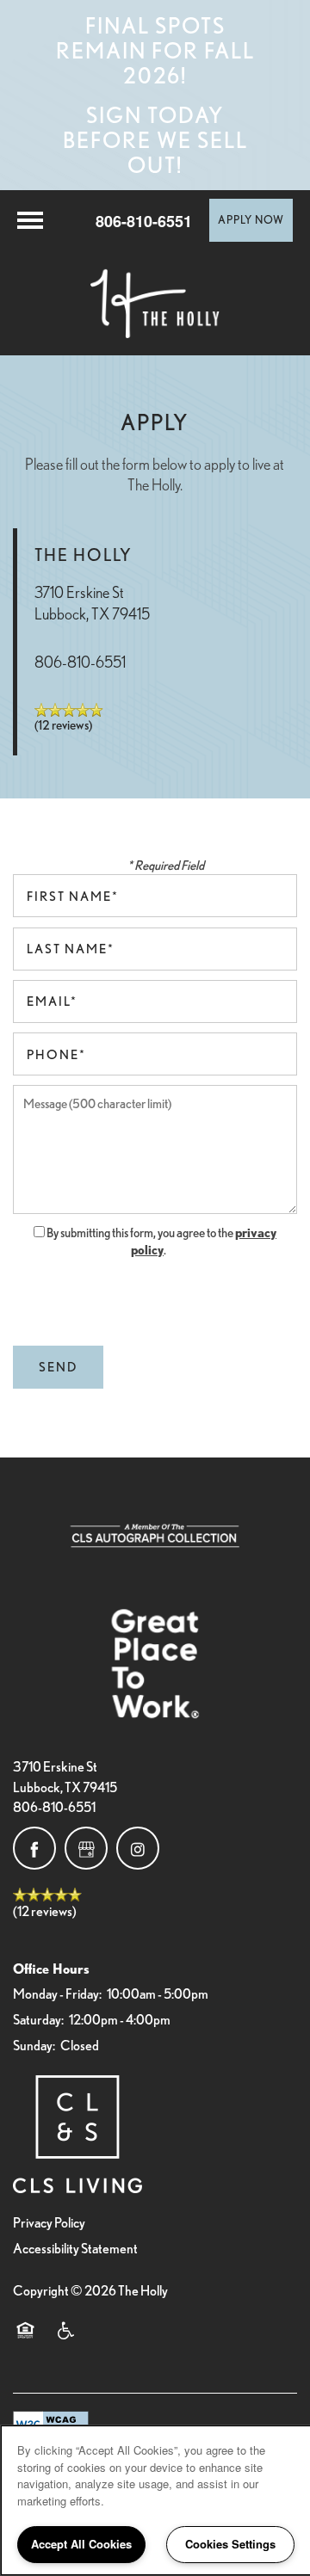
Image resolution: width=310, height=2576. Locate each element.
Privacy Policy (49, 2222)
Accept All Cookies (81, 2544)
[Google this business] (86, 1848)
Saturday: (38, 2019)
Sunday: (34, 2045)
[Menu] (30, 220)
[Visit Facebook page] (34, 1848)
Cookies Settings (230, 2544)
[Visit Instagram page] (138, 1848)
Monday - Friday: (57, 1994)
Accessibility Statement (75, 2248)
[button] (251, 220)
